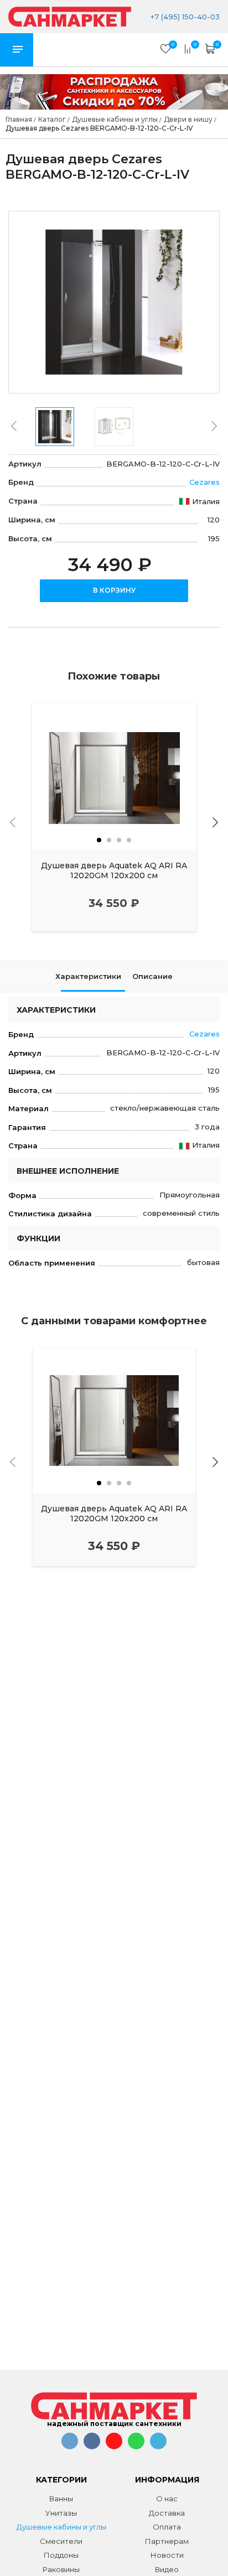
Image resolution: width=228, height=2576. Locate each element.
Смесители (61, 2541)
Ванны (61, 2499)
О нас (167, 2499)
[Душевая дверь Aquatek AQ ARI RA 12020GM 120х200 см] (114, 776)
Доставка (167, 2513)
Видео (167, 2569)
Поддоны (61, 2555)
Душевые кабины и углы (61, 2527)
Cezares (204, 482)
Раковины (61, 2569)
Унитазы (61, 2513)
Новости (167, 2555)
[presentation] (14, 426)
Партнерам (167, 2541)
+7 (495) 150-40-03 (184, 17)
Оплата (167, 2527)
